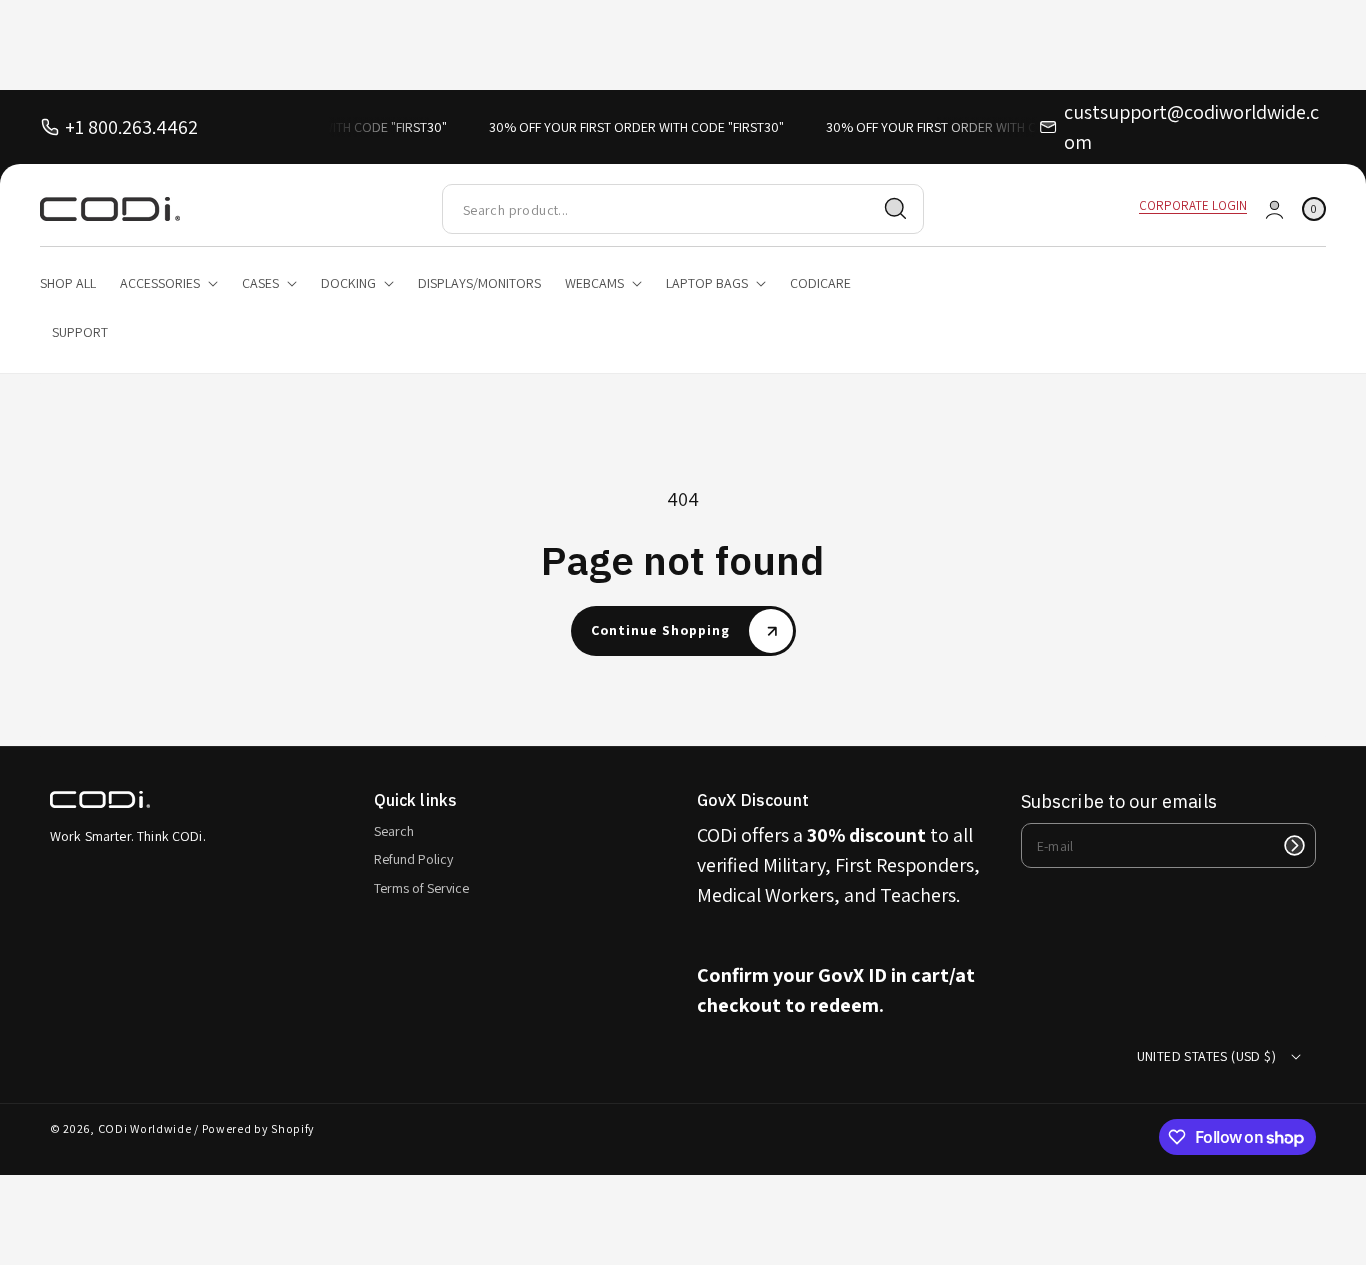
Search (394, 831)
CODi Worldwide (145, 1128)
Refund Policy (413, 859)
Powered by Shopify (259, 1128)
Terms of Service (421, 888)
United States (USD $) (1206, 1056)
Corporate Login (1193, 205)
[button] (1314, 209)
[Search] (896, 209)
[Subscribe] (1294, 845)
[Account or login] (1274, 209)
